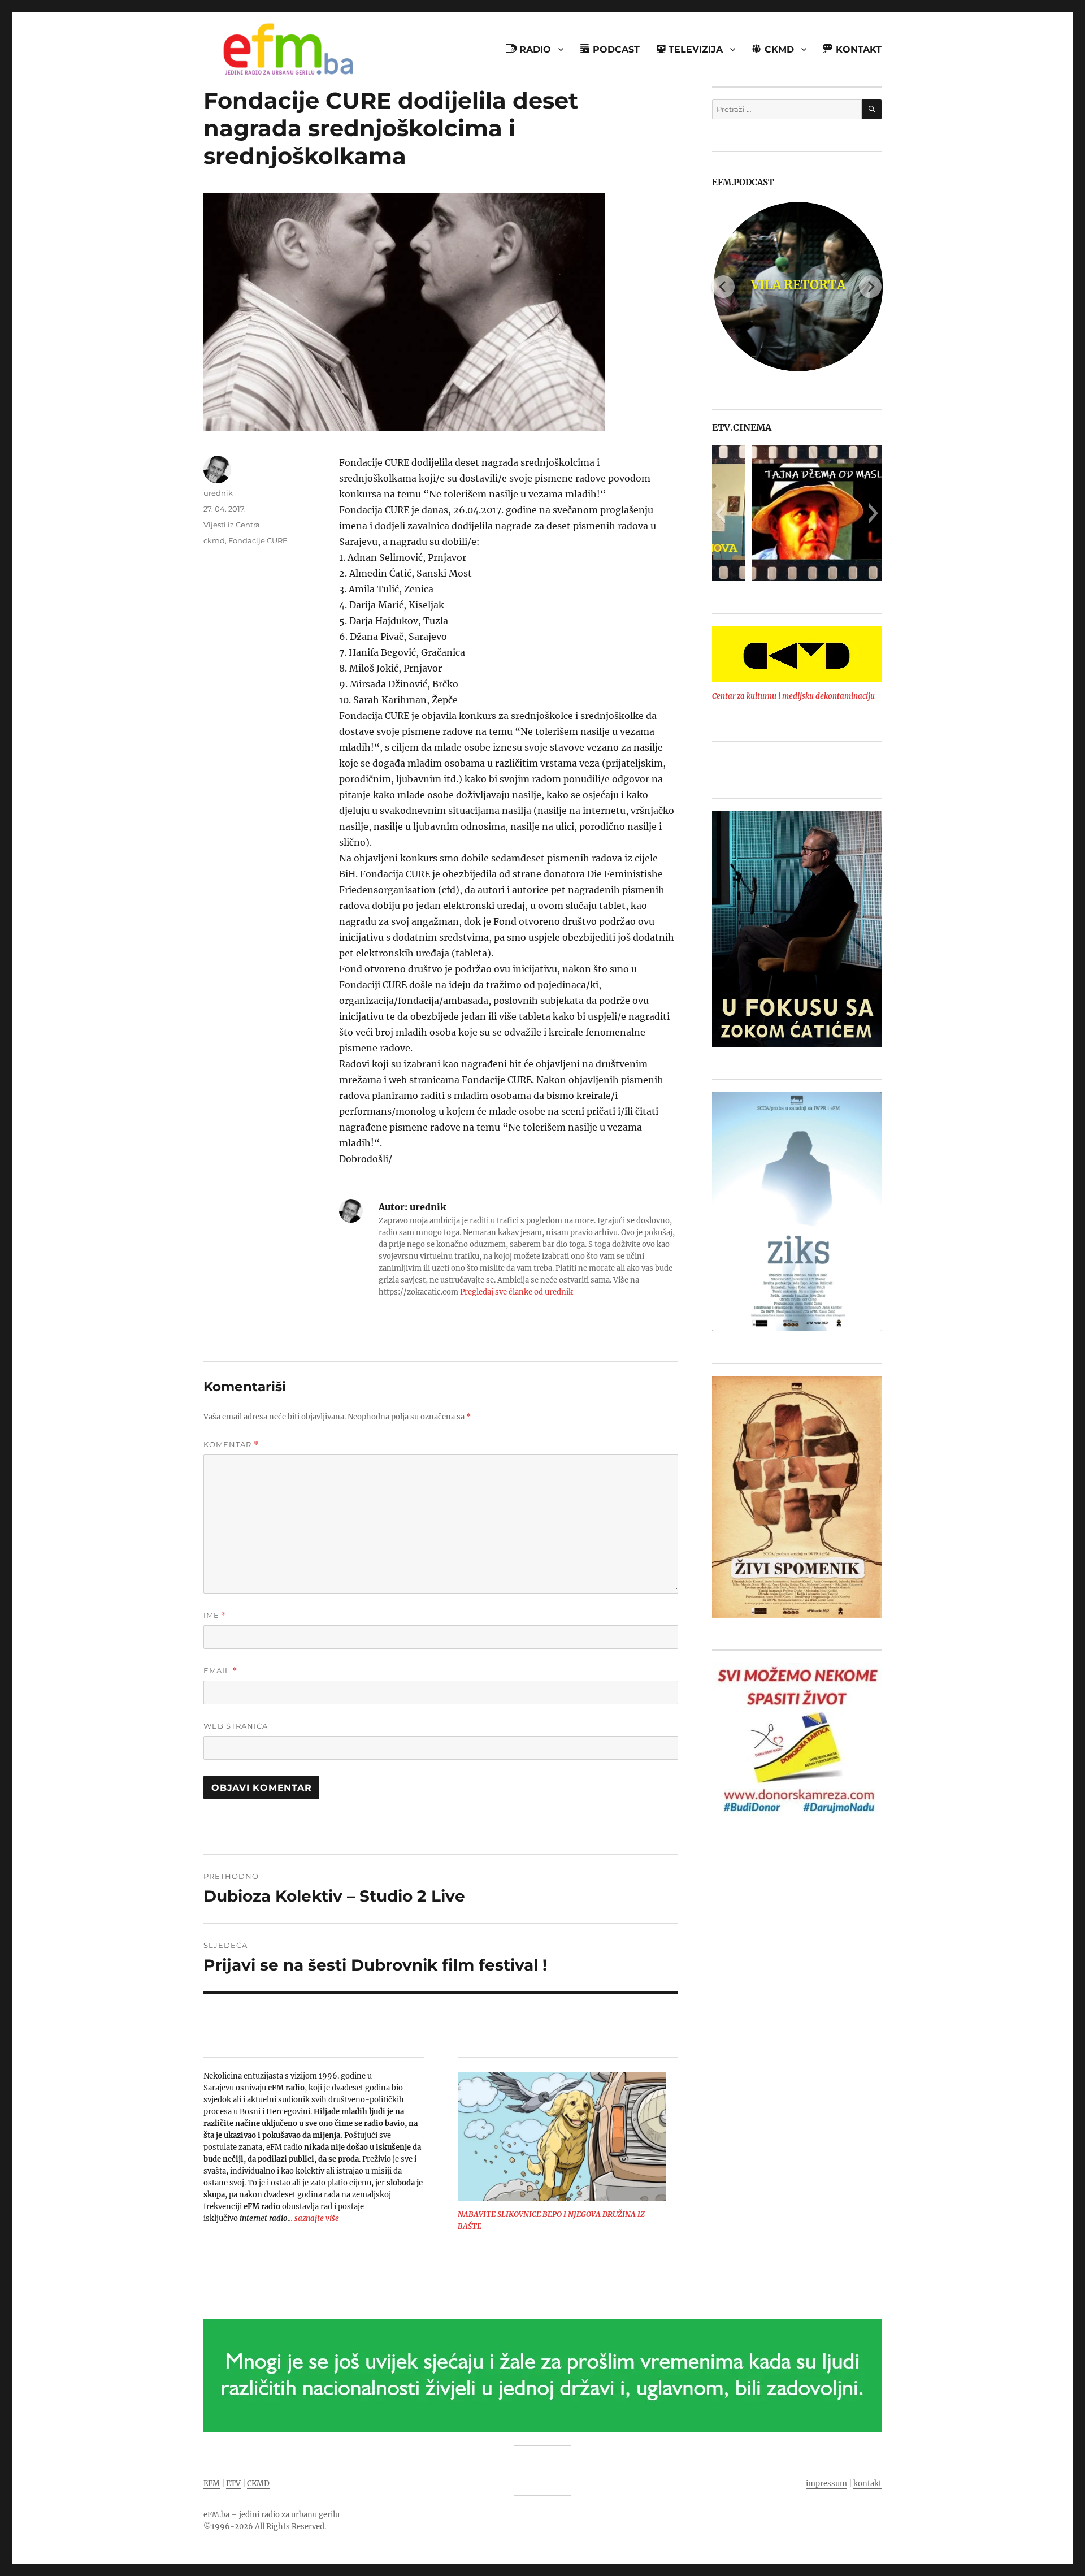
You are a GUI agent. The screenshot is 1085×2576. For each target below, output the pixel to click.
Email (220, 1671)
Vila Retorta (797, 285)
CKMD (258, 2484)
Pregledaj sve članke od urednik (517, 1292)
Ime (215, 1615)
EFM (212, 2484)
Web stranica (236, 1726)
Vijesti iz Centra (232, 525)
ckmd (214, 540)
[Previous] (723, 287)
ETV (233, 2484)
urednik (218, 493)
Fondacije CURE (258, 540)
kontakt (867, 2484)
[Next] (870, 287)
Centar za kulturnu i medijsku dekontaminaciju (793, 696)
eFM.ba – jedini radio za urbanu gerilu (272, 2515)
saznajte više (317, 2218)
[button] (720, 513)
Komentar (231, 1445)
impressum (826, 2484)
